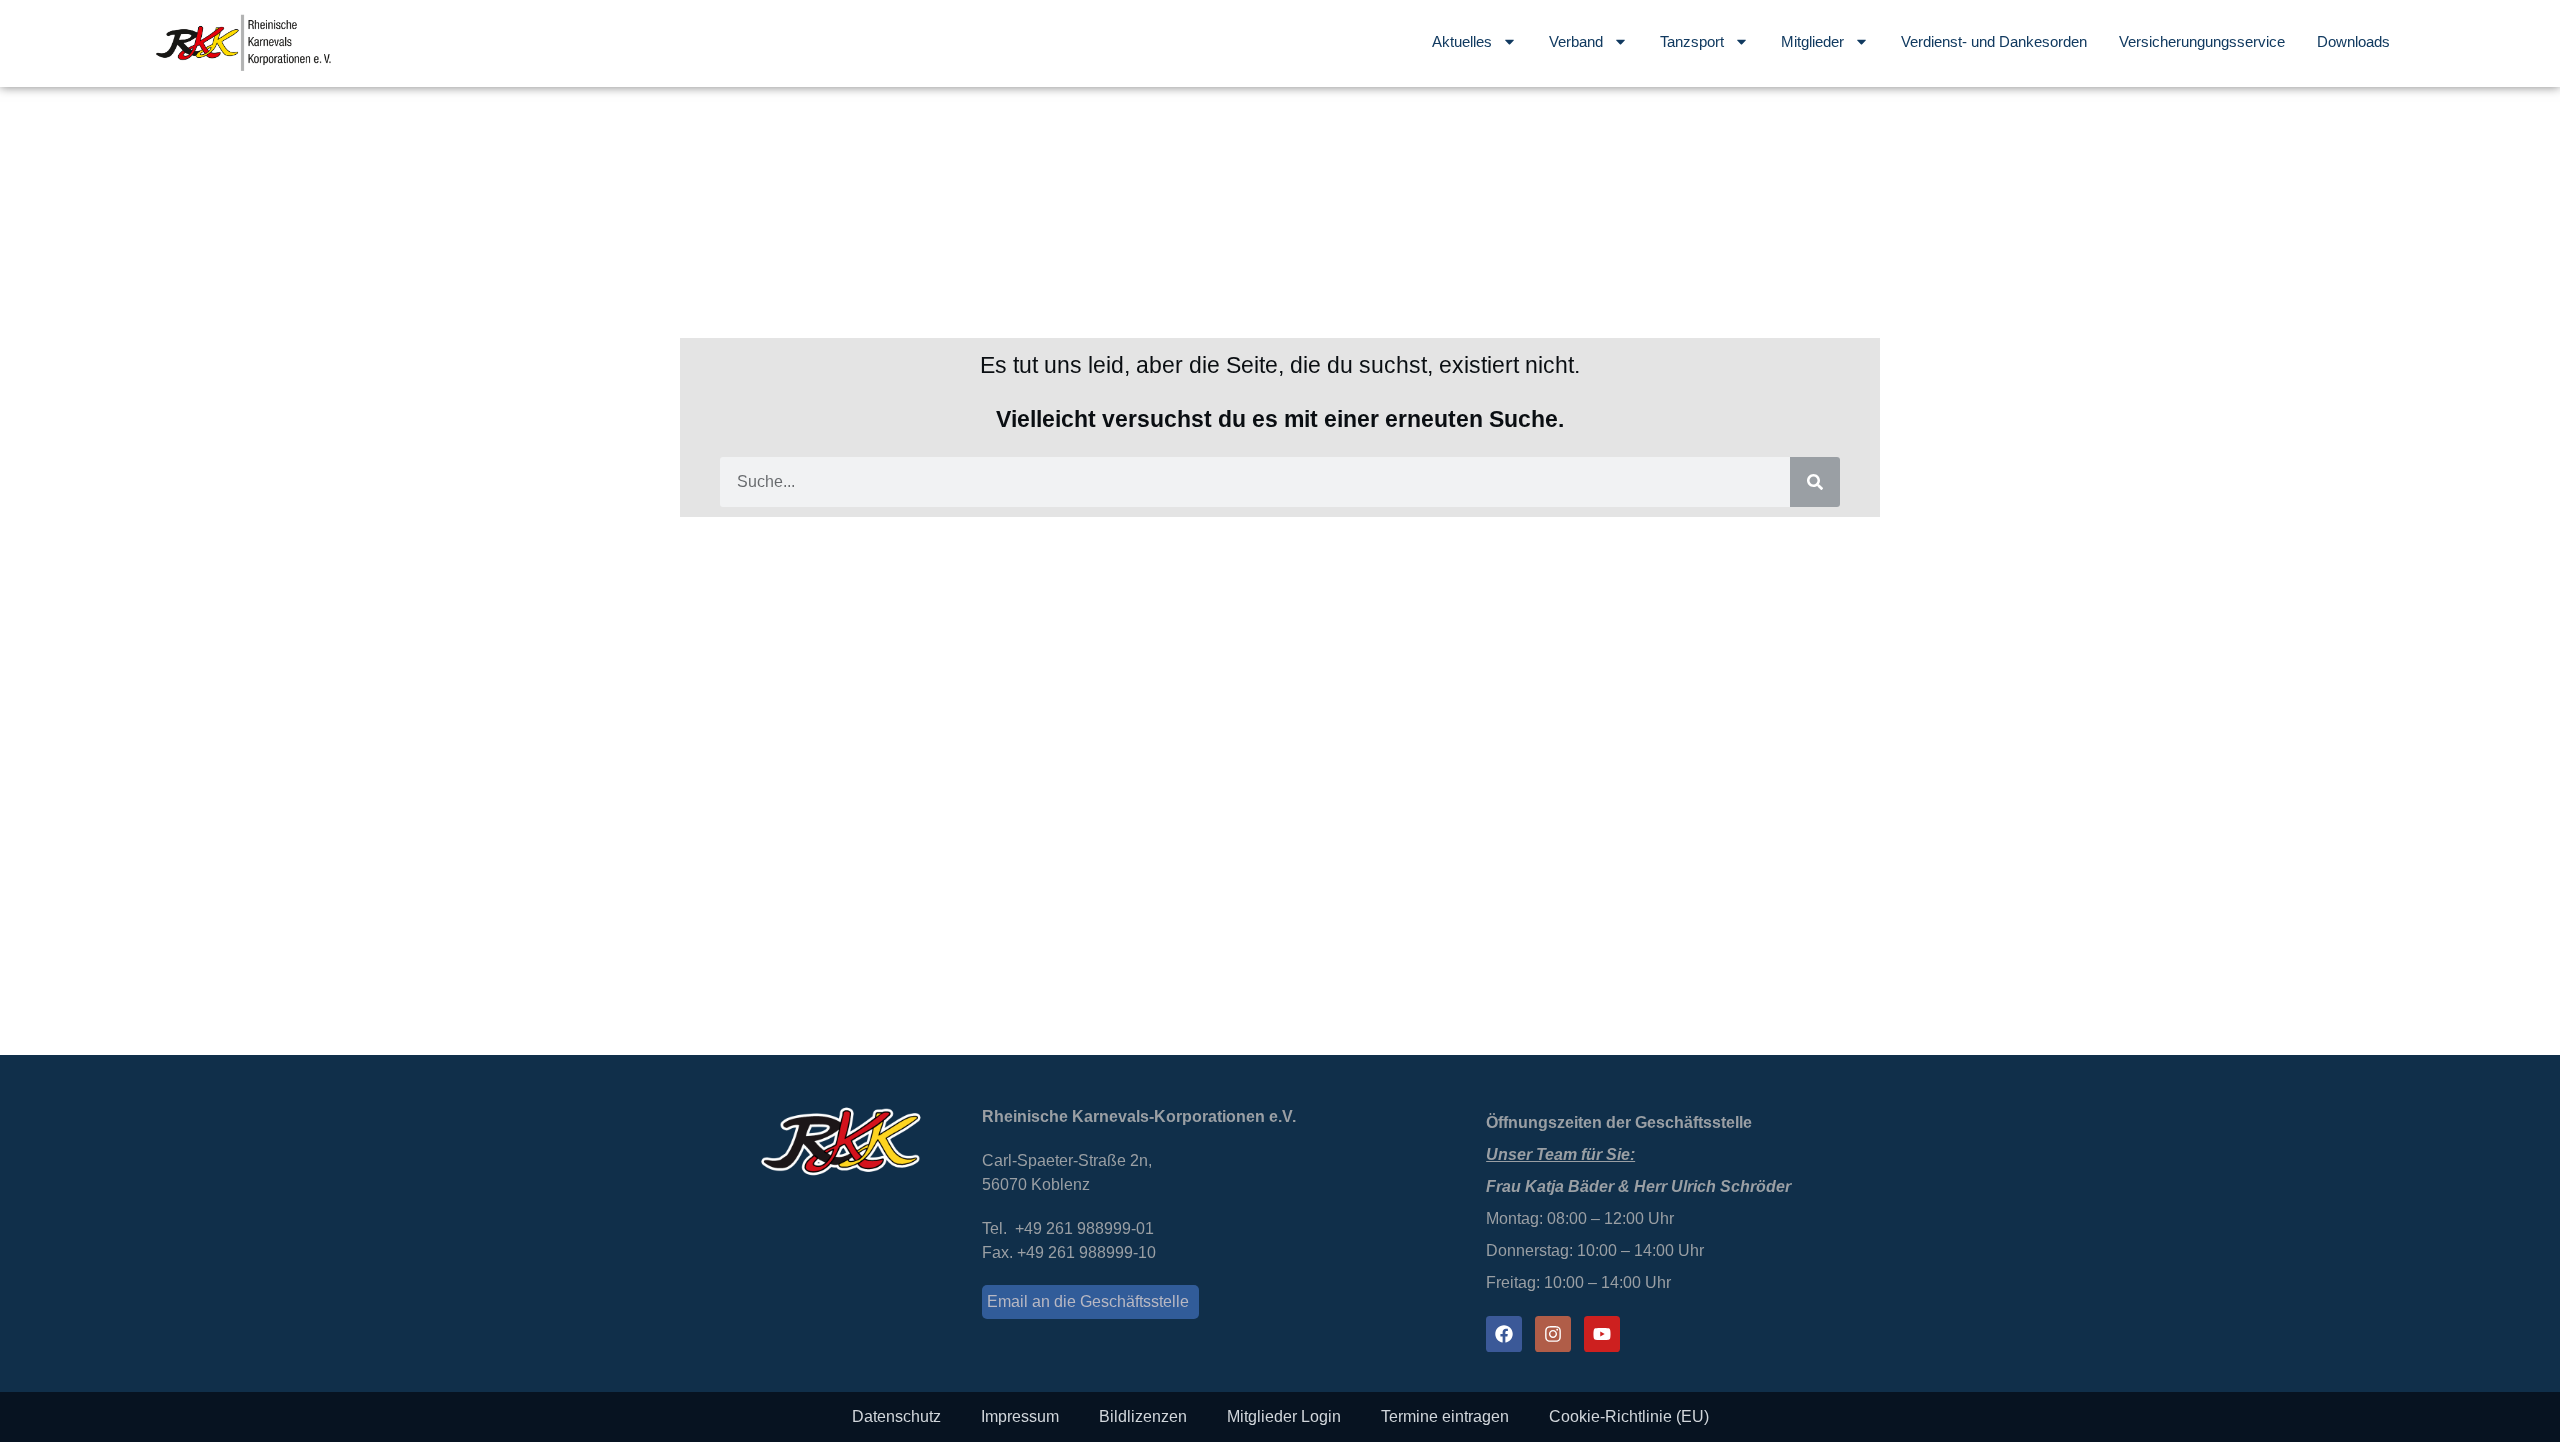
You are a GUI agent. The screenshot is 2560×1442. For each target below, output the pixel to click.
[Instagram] (1553, 1334)
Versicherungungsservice (2202, 41)
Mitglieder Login (1284, 1416)
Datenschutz (896, 1416)
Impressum (1020, 1416)
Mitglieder (1812, 41)
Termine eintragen (1445, 1416)
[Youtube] (1602, 1334)
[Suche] (1815, 482)
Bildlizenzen (1143, 1416)
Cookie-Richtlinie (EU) (1629, 1416)
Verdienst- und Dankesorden (1994, 41)
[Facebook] (1504, 1334)
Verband (1576, 41)
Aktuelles (1462, 41)
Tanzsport (1692, 41)
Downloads (2353, 41)
